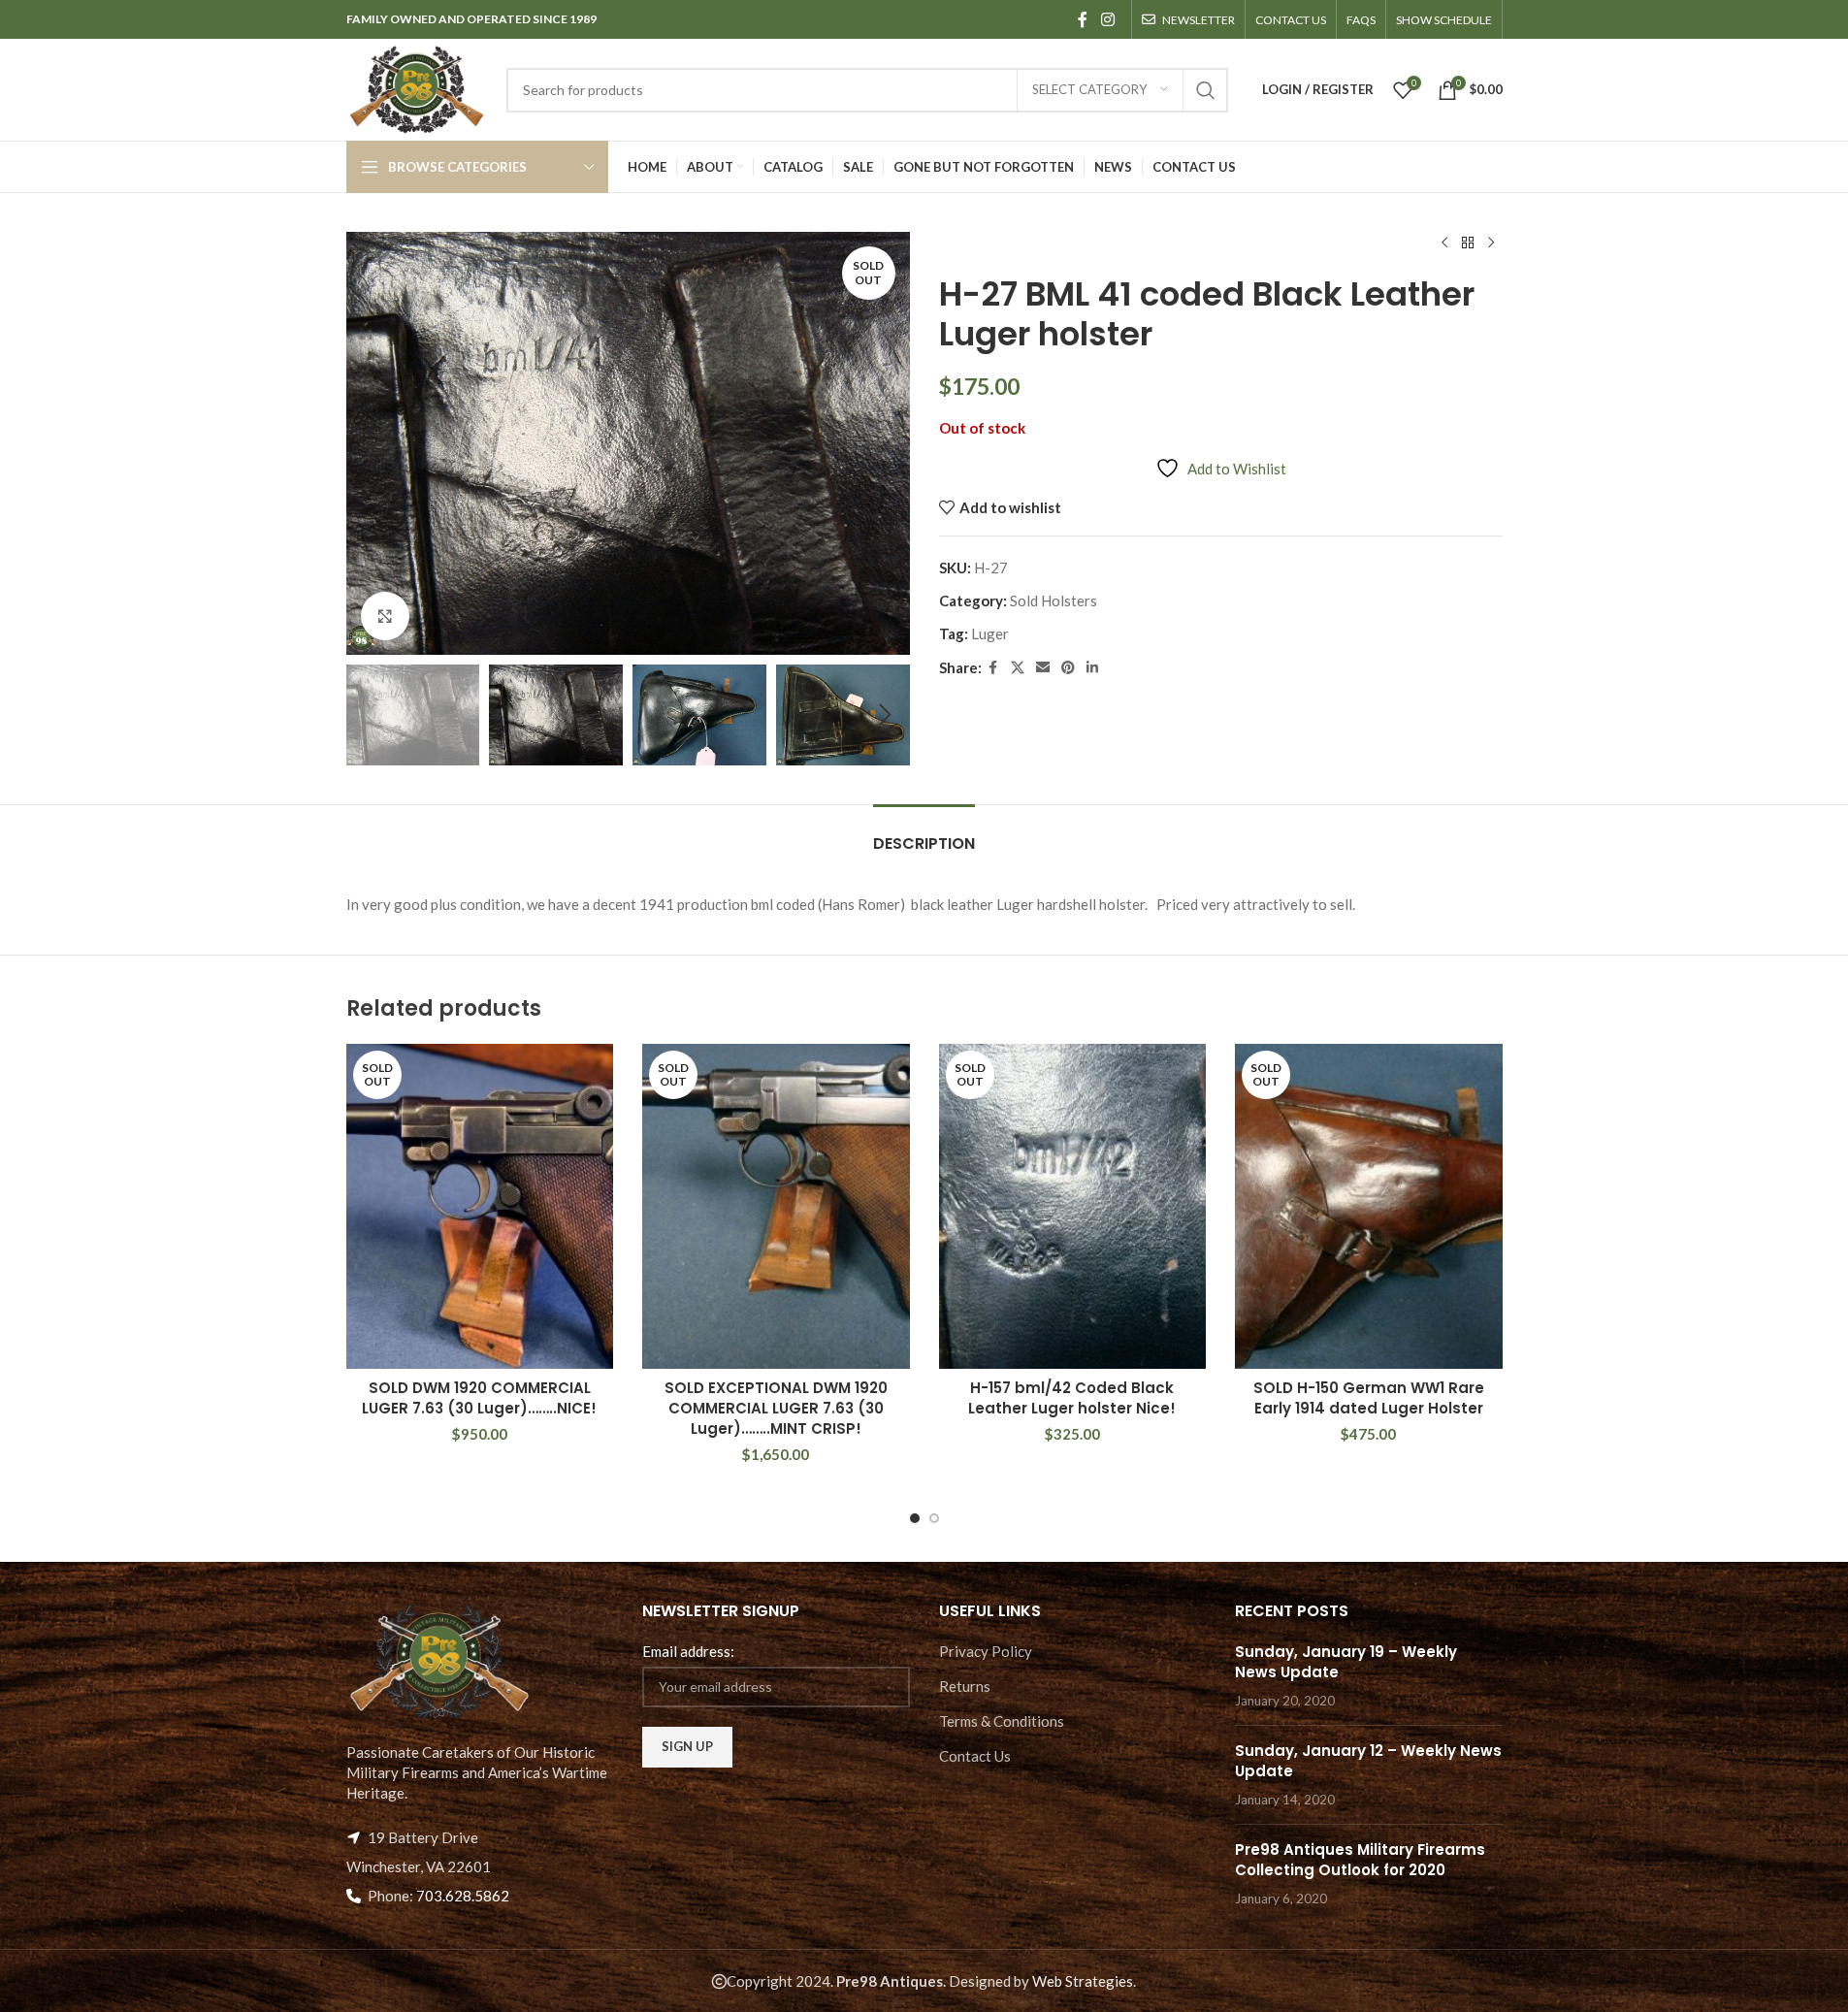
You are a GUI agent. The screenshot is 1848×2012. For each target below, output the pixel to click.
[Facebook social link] (1083, 19)
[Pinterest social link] (1068, 668)
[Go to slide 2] (934, 1518)
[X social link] (1018, 668)
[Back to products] (1468, 243)
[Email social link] (1043, 668)
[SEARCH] (1206, 90)
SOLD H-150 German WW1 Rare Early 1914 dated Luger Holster (1369, 1398)
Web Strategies (1083, 1981)
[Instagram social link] (1107, 19)
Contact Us (975, 1756)
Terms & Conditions (1002, 1721)
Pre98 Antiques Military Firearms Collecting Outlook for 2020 (1360, 1860)
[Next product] (1491, 243)
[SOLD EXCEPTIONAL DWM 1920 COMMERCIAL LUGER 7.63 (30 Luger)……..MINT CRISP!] (776, 1206)
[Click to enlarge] (385, 616)
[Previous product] (1444, 243)
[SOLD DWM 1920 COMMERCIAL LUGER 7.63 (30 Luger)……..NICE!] (480, 1206)
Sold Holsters (1054, 600)
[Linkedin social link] (1092, 668)
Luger (990, 633)
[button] (371, 715)
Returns (965, 1686)
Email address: (688, 1651)
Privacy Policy (986, 1651)
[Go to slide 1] (915, 1518)
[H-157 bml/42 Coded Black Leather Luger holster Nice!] (1073, 1206)
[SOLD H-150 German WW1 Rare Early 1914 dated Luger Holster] (1369, 1206)
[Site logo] (417, 87)
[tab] (924, 834)
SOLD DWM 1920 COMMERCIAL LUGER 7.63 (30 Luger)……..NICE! (479, 1398)
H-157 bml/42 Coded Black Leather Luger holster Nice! (1072, 1398)
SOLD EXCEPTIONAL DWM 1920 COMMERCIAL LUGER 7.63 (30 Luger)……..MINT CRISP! (776, 1408)
